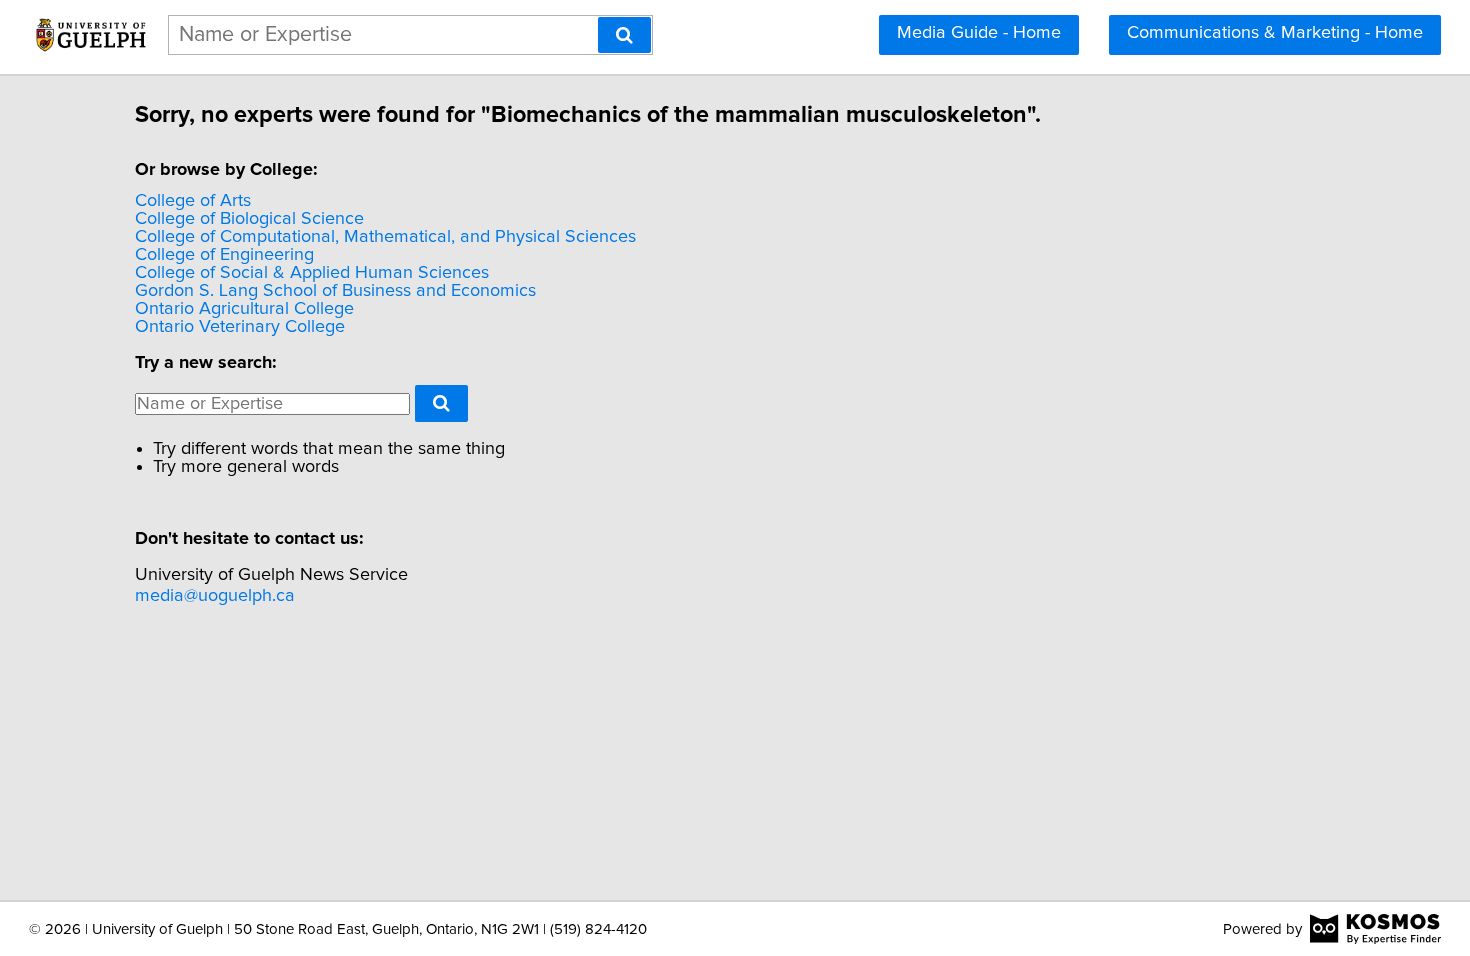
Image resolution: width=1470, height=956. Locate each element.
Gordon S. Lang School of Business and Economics (335, 291)
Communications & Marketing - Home (1275, 33)
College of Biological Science (249, 219)
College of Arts (193, 201)
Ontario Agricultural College (244, 309)
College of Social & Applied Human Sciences (312, 273)
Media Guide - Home (979, 33)
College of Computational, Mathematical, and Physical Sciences (385, 237)
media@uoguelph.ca (215, 596)
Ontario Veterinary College (240, 327)
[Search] (624, 35)
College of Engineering (224, 255)
